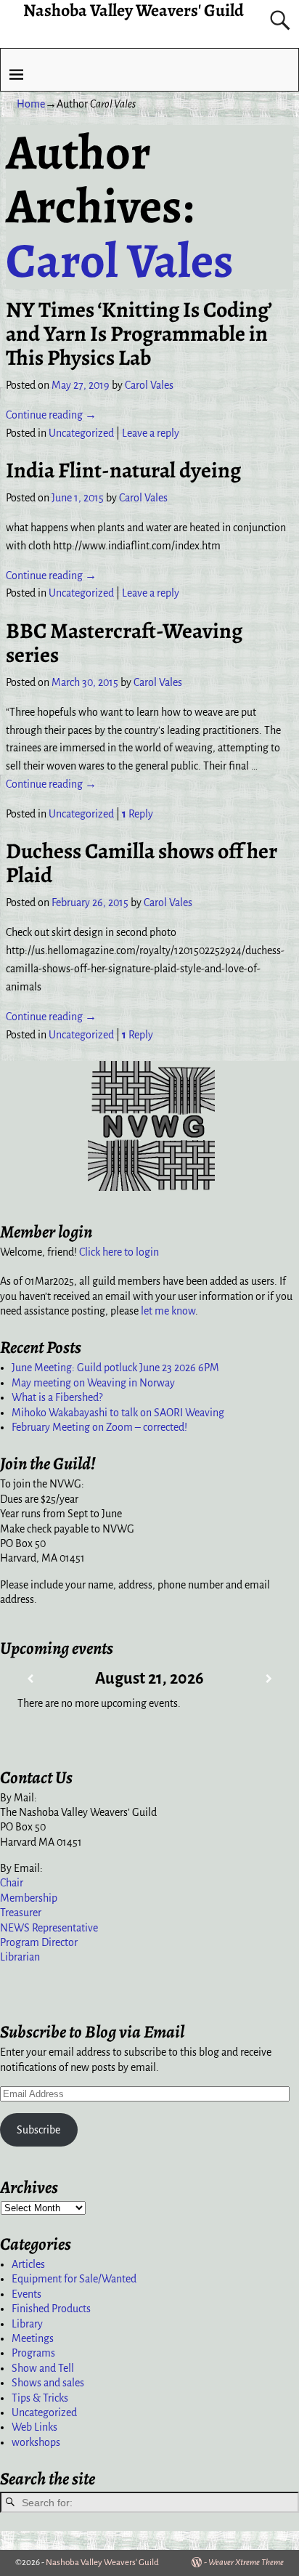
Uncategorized (81, 433)
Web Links (34, 2427)
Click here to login (119, 1252)
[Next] (269, 1679)
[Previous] (30, 1679)
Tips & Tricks (40, 2398)
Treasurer (21, 1913)
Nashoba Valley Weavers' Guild (102, 2563)
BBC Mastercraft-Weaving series (124, 643)
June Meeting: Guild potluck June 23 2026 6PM (115, 1368)
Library (27, 2324)
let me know (168, 1311)
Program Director (39, 1942)
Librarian (20, 1957)
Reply (138, 814)
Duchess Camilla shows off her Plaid (142, 863)
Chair (12, 1883)
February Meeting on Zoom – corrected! (99, 1427)
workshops (36, 2442)
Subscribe (38, 2130)
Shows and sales (48, 2383)
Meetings (33, 2338)
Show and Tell (43, 2368)
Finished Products (51, 2309)
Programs (33, 2353)
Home (31, 104)
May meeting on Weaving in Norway (93, 1383)
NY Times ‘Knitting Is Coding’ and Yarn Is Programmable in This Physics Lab (139, 334)
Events (26, 2294)
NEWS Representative (49, 1928)
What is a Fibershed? (57, 1397)
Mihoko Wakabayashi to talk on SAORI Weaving (118, 1413)
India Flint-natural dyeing (123, 470)
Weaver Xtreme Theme (246, 2563)
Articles (28, 2264)
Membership (29, 1898)
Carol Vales (120, 260)
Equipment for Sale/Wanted (74, 2279)
